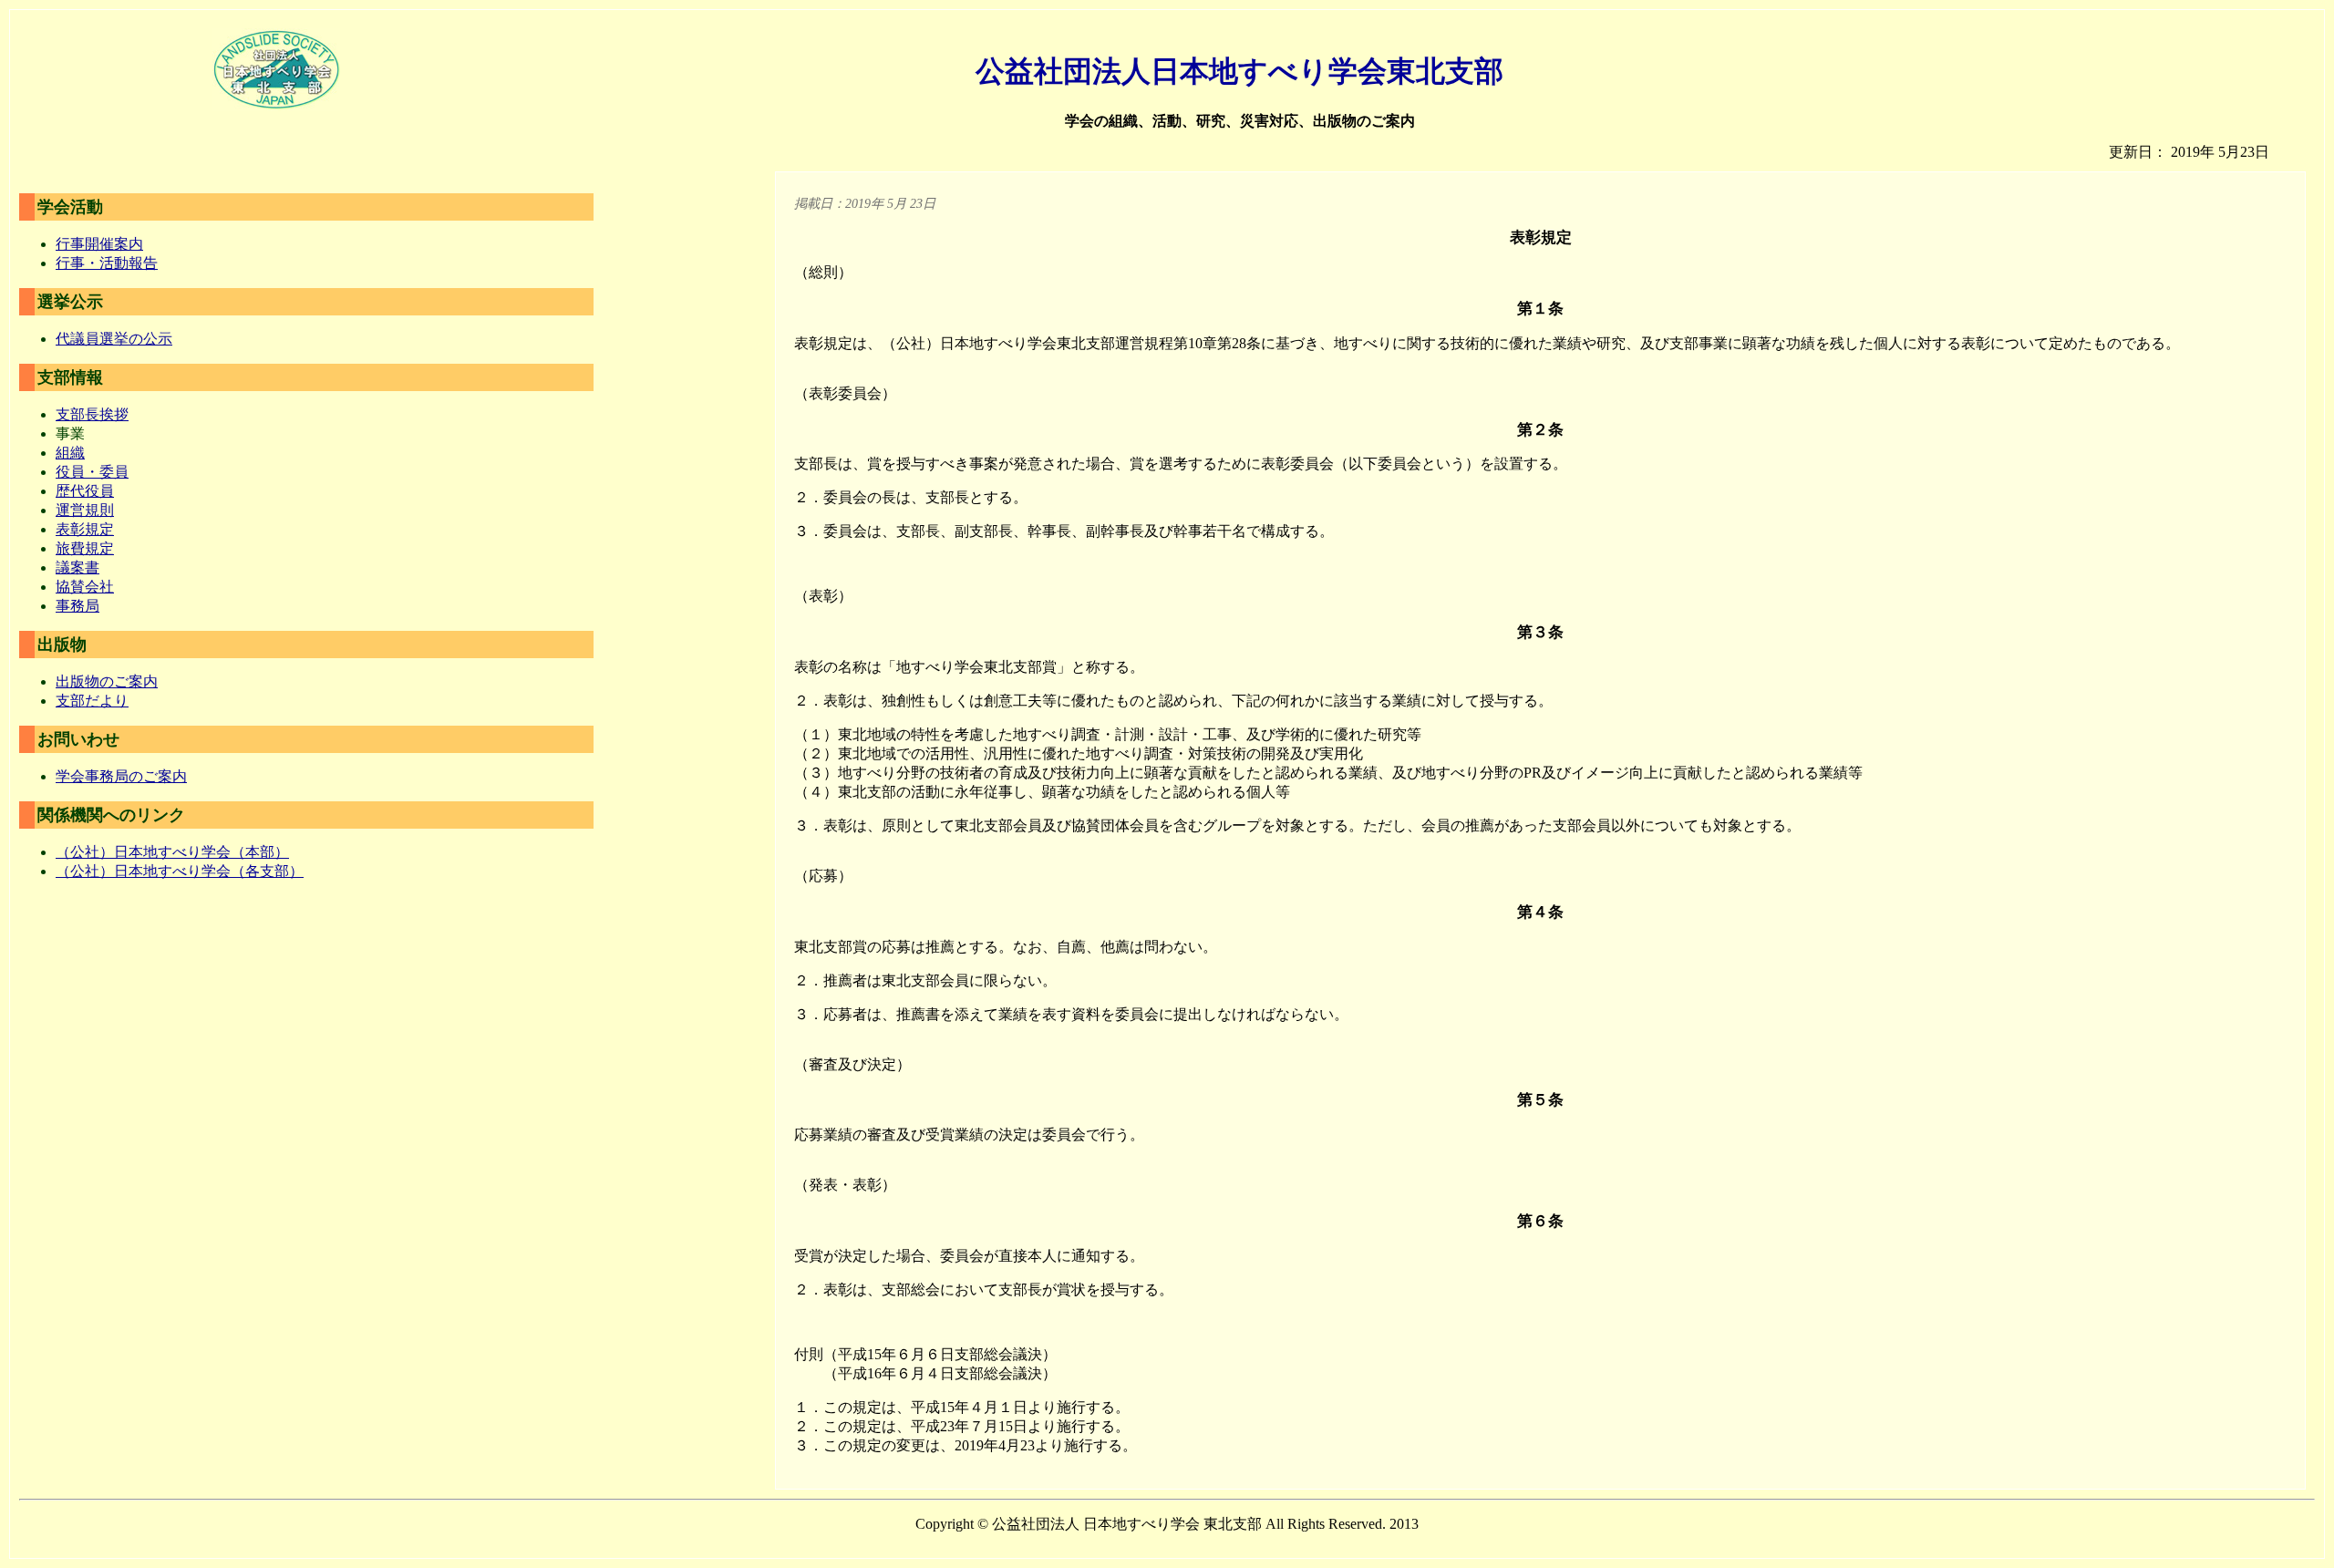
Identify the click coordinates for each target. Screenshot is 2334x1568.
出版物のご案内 (107, 681)
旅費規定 (85, 548)
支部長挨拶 (92, 414)
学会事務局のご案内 (121, 776)
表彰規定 (85, 529)
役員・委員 (92, 472)
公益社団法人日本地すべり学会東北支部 (1239, 71)
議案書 (77, 567)
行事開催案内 (99, 244)
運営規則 (85, 510)
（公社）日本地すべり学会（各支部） (180, 871)
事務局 (77, 606)
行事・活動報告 (107, 263)
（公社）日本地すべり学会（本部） (172, 852)
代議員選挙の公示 (114, 339)
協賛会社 (85, 587)
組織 (70, 453)
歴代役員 (85, 491)
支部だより (92, 701)
